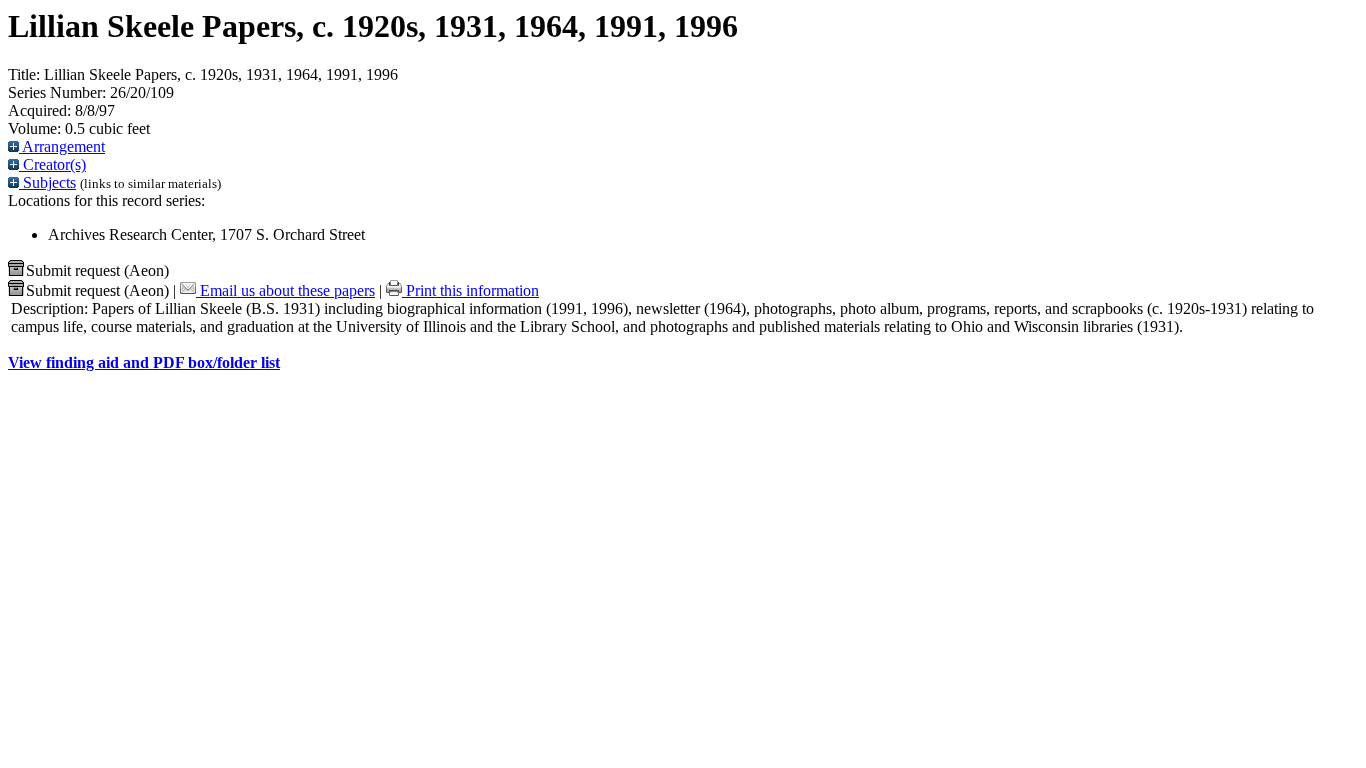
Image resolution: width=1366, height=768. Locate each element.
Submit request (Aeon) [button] (97, 270)
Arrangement (62, 146)
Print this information (470, 290)
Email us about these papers (285, 290)
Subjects (47, 182)
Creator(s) (52, 164)
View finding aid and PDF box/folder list (144, 362)
